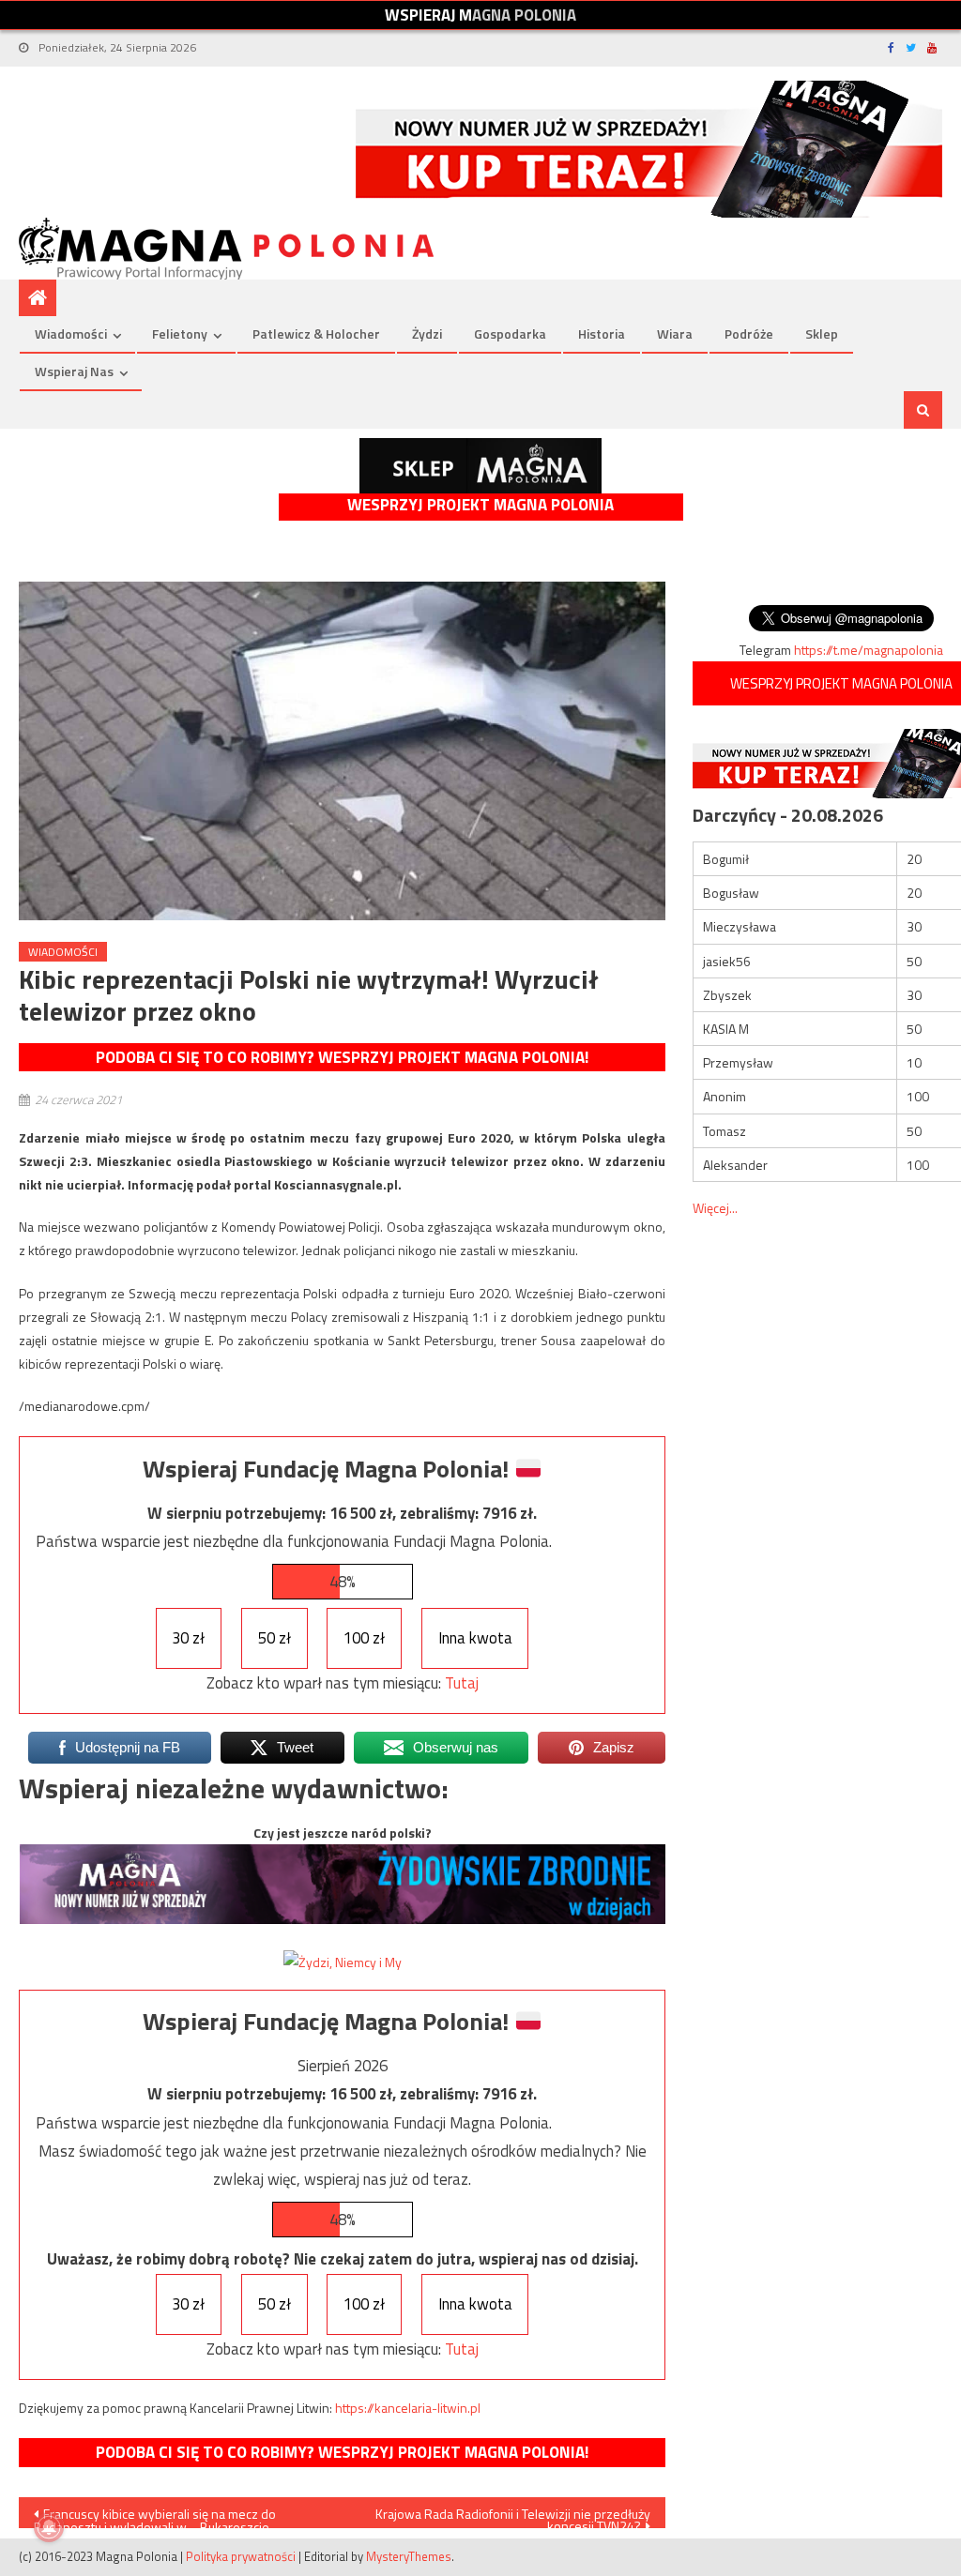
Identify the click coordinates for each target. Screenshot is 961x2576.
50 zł (275, 1638)
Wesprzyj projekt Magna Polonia (480, 505)
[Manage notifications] (49, 2527)
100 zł (364, 1638)
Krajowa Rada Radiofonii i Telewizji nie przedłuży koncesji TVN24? (513, 2516)
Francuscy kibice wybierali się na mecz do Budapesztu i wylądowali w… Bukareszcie (155, 2516)
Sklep (822, 333)
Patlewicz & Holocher (316, 333)
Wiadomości (71, 333)
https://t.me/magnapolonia (869, 650)
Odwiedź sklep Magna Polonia (480, 466)
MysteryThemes (409, 2556)
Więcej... (715, 1208)
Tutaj (462, 1683)
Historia (602, 333)
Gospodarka (510, 333)
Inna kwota (475, 1638)
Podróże (749, 333)
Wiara (675, 333)
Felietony (180, 333)
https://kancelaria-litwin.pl (408, 2408)
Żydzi (427, 333)
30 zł (188, 1638)
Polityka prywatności (241, 2556)
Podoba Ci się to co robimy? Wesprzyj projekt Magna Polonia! (342, 1057)
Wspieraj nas (74, 371)
